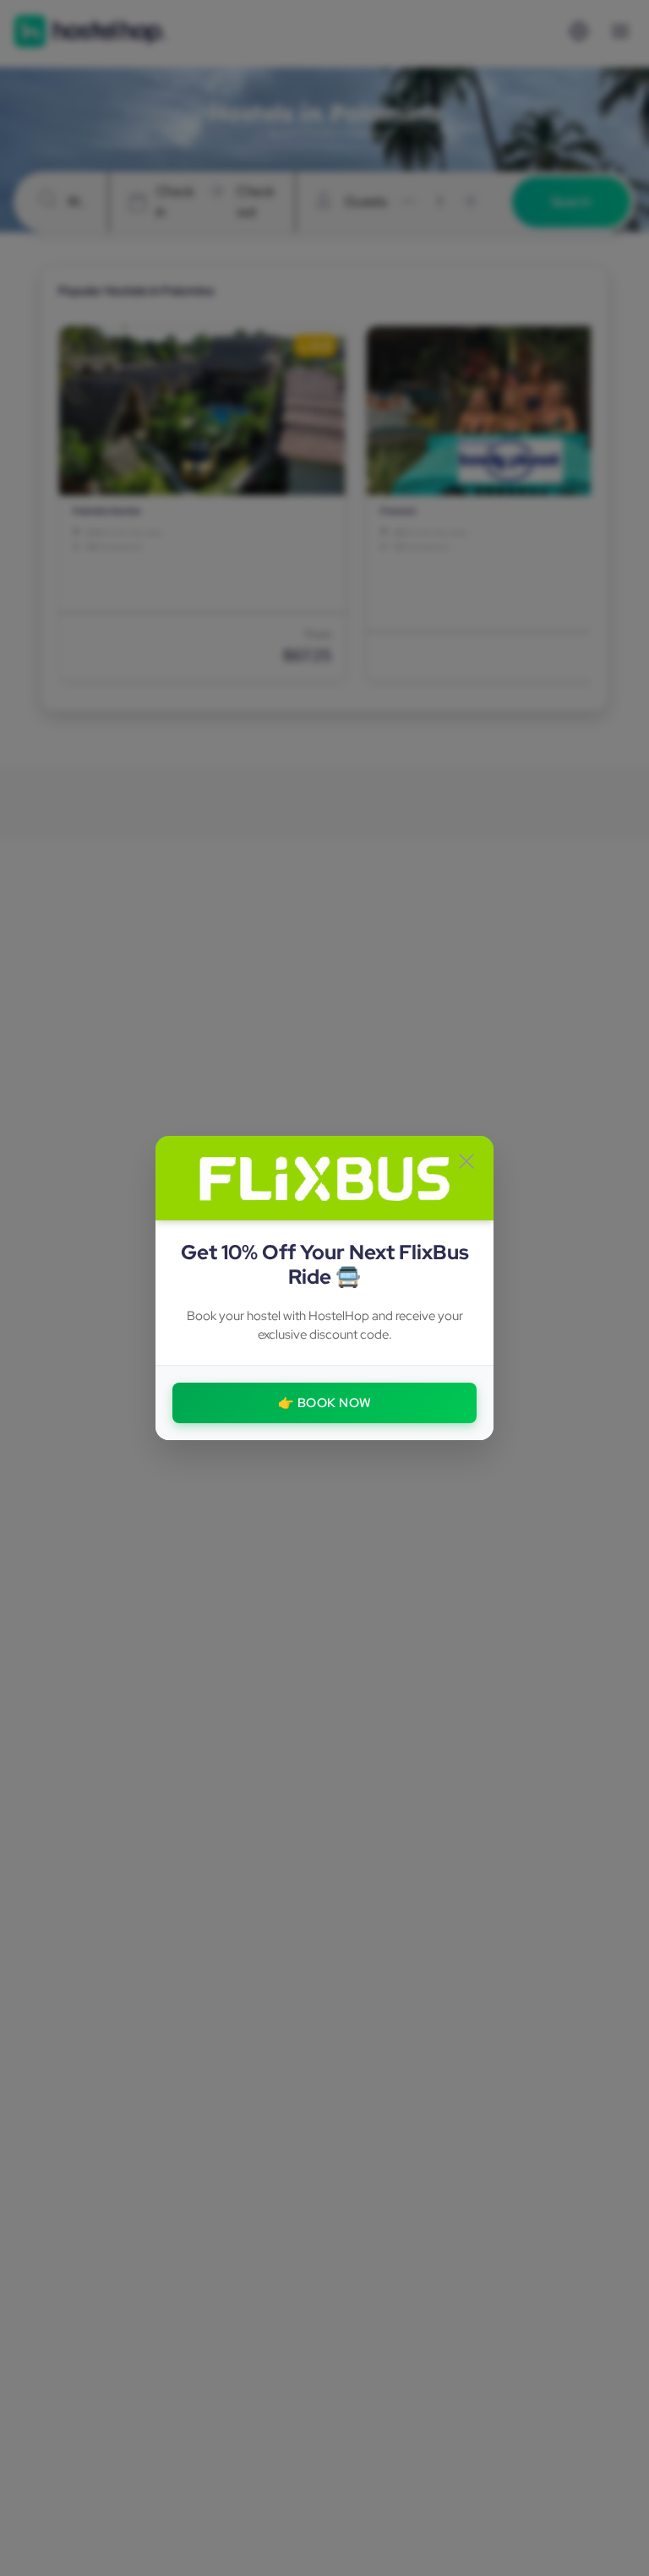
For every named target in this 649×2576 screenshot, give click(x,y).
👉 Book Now (325, 1403)
